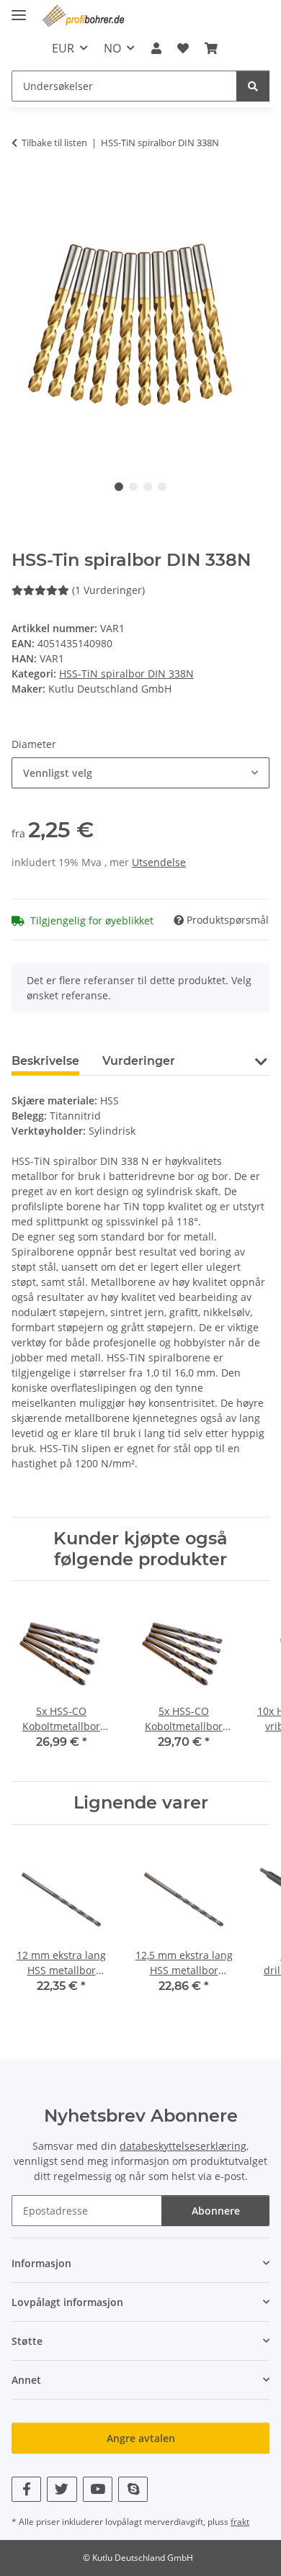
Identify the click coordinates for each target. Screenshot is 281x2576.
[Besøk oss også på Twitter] (62, 2489)
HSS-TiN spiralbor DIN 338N (126, 674)
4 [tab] (162, 487)
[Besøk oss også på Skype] (133, 2489)
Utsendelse (159, 862)
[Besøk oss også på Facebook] (26, 2489)
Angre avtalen (141, 2438)
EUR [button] (63, 48)
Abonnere (216, 2211)
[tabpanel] (140, 326)
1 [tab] (119, 487)
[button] (156, 48)
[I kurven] (23, 187)
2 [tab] (133, 487)
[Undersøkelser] (253, 86)
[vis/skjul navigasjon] (19, 9)
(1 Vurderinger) (108, 590)
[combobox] (140, 773)
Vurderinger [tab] (139, 1061)
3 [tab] (148, 487)
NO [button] (112, 48)
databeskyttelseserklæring (183, 2146)
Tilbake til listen (54, 143)
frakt (240, 2522)
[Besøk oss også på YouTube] (98, 2489)
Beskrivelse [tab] (45, 1061)
